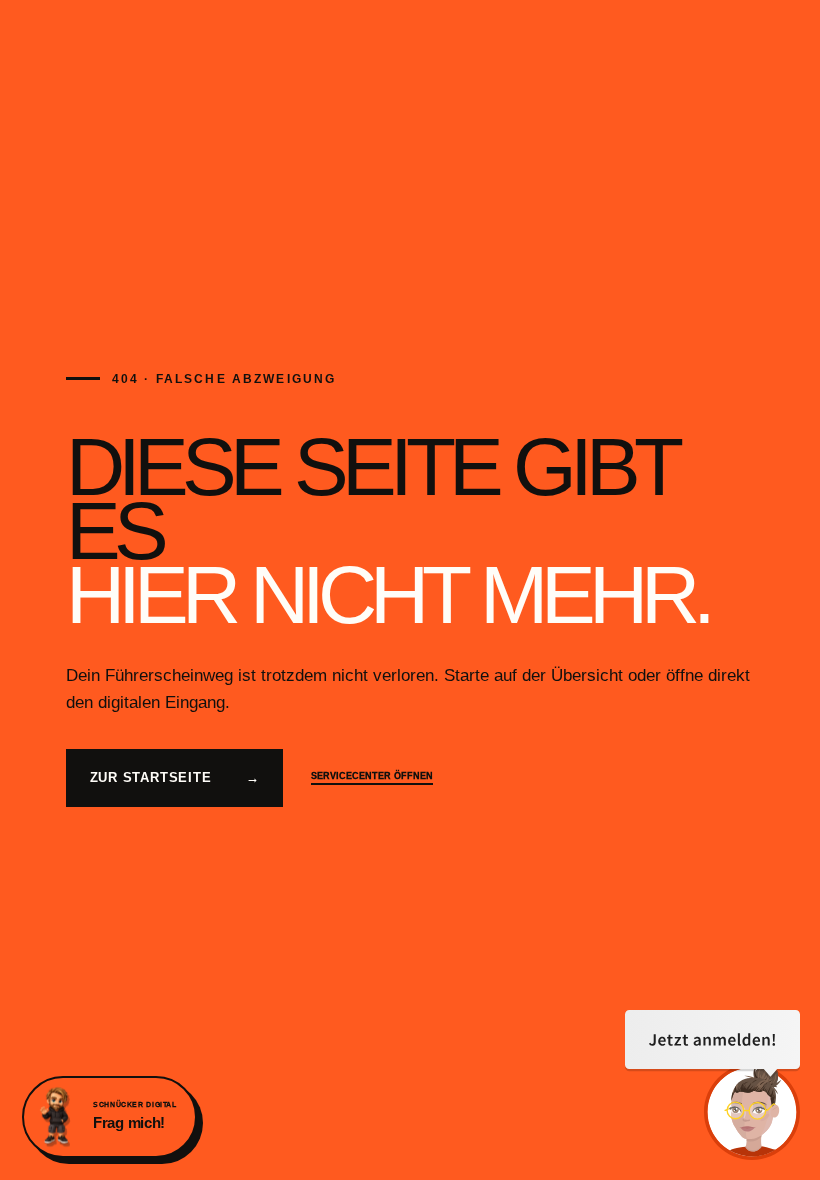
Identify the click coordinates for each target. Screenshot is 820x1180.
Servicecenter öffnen (372, 776)
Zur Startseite (175, 777)
